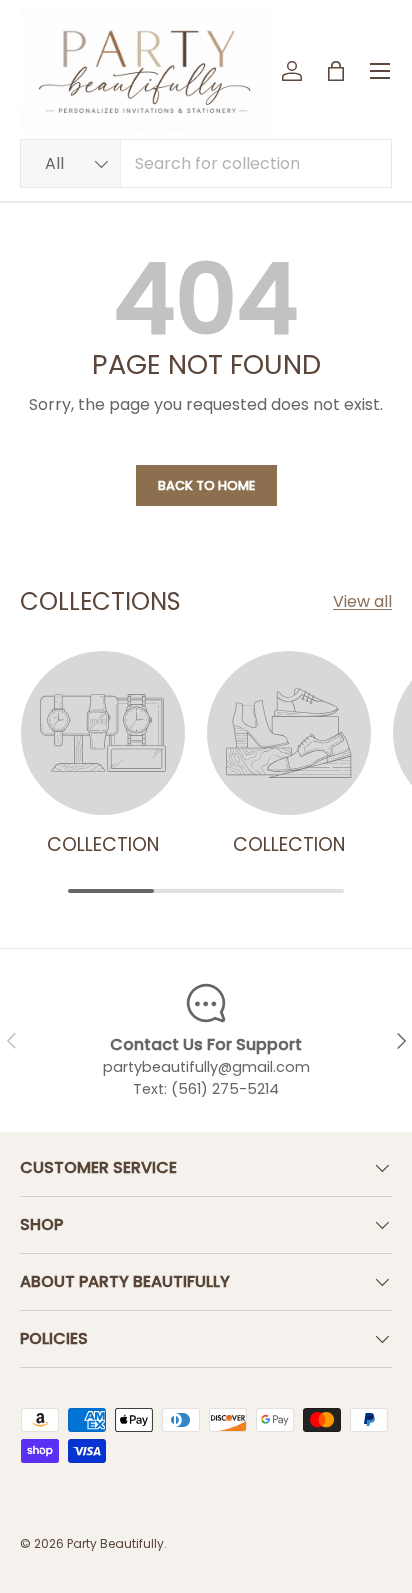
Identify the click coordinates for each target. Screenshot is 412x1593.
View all (362, 601)
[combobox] (206, 163)
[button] (336, 71)
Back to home (206, 485)
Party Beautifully (115, 1543)
